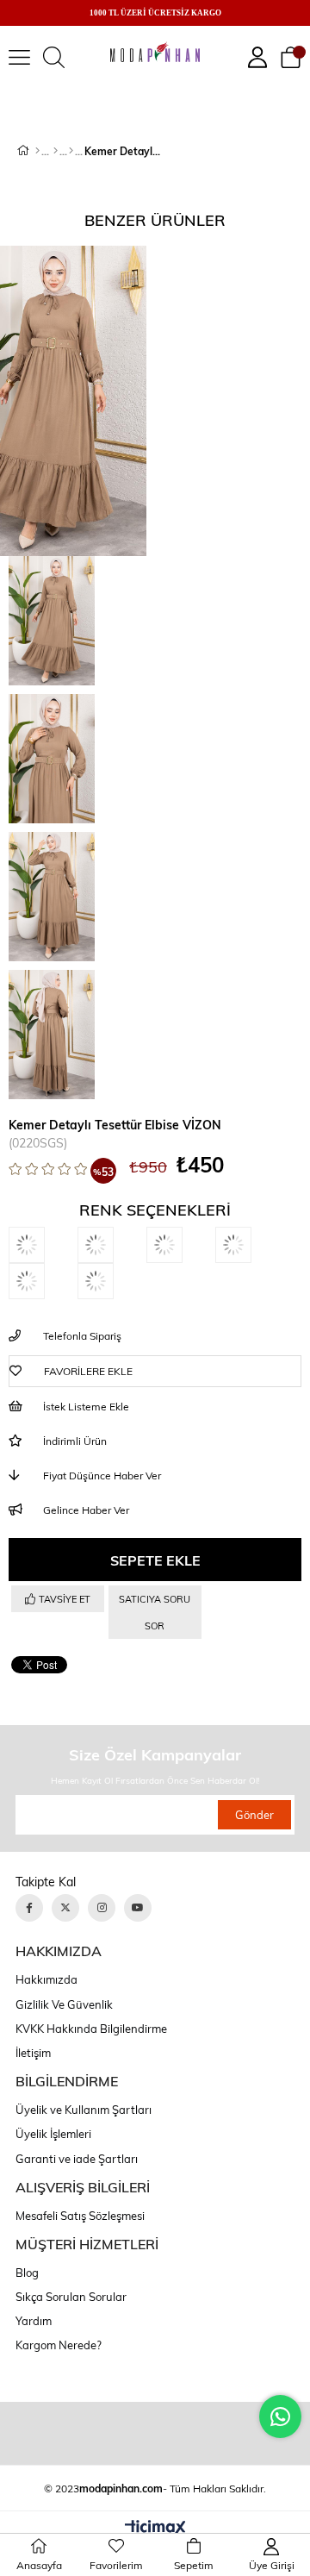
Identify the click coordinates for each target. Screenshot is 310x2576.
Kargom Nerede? (59, 2345)
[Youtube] (138, 1908)
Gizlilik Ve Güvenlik (64, 2004)
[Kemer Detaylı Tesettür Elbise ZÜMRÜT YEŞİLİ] (112, 1245)
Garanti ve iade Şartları (77, 2159)
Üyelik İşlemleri (53, 2134)
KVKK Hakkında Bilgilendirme (91, 2029)
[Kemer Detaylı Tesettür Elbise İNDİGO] (43, 1245)
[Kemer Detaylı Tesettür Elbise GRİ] (43, 1281)
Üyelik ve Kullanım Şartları (84, 2110)
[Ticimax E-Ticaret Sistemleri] (155, 2529)
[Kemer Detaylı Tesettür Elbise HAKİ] (250, 1245)
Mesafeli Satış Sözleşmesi (80, 2216)
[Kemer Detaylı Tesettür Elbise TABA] (181, 1245)
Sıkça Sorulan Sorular (71, 2297)
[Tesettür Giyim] (56, 151)
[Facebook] (29, 1908)
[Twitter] (65, 1908)
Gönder (254, 1815)
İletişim (33, 2053)
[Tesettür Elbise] (71, 151)
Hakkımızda (46, 1979)
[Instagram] (102, 1908)
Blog (27, 2273)
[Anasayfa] (37, 151)
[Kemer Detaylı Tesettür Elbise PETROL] (112, 1281)
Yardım (34, 2321)
